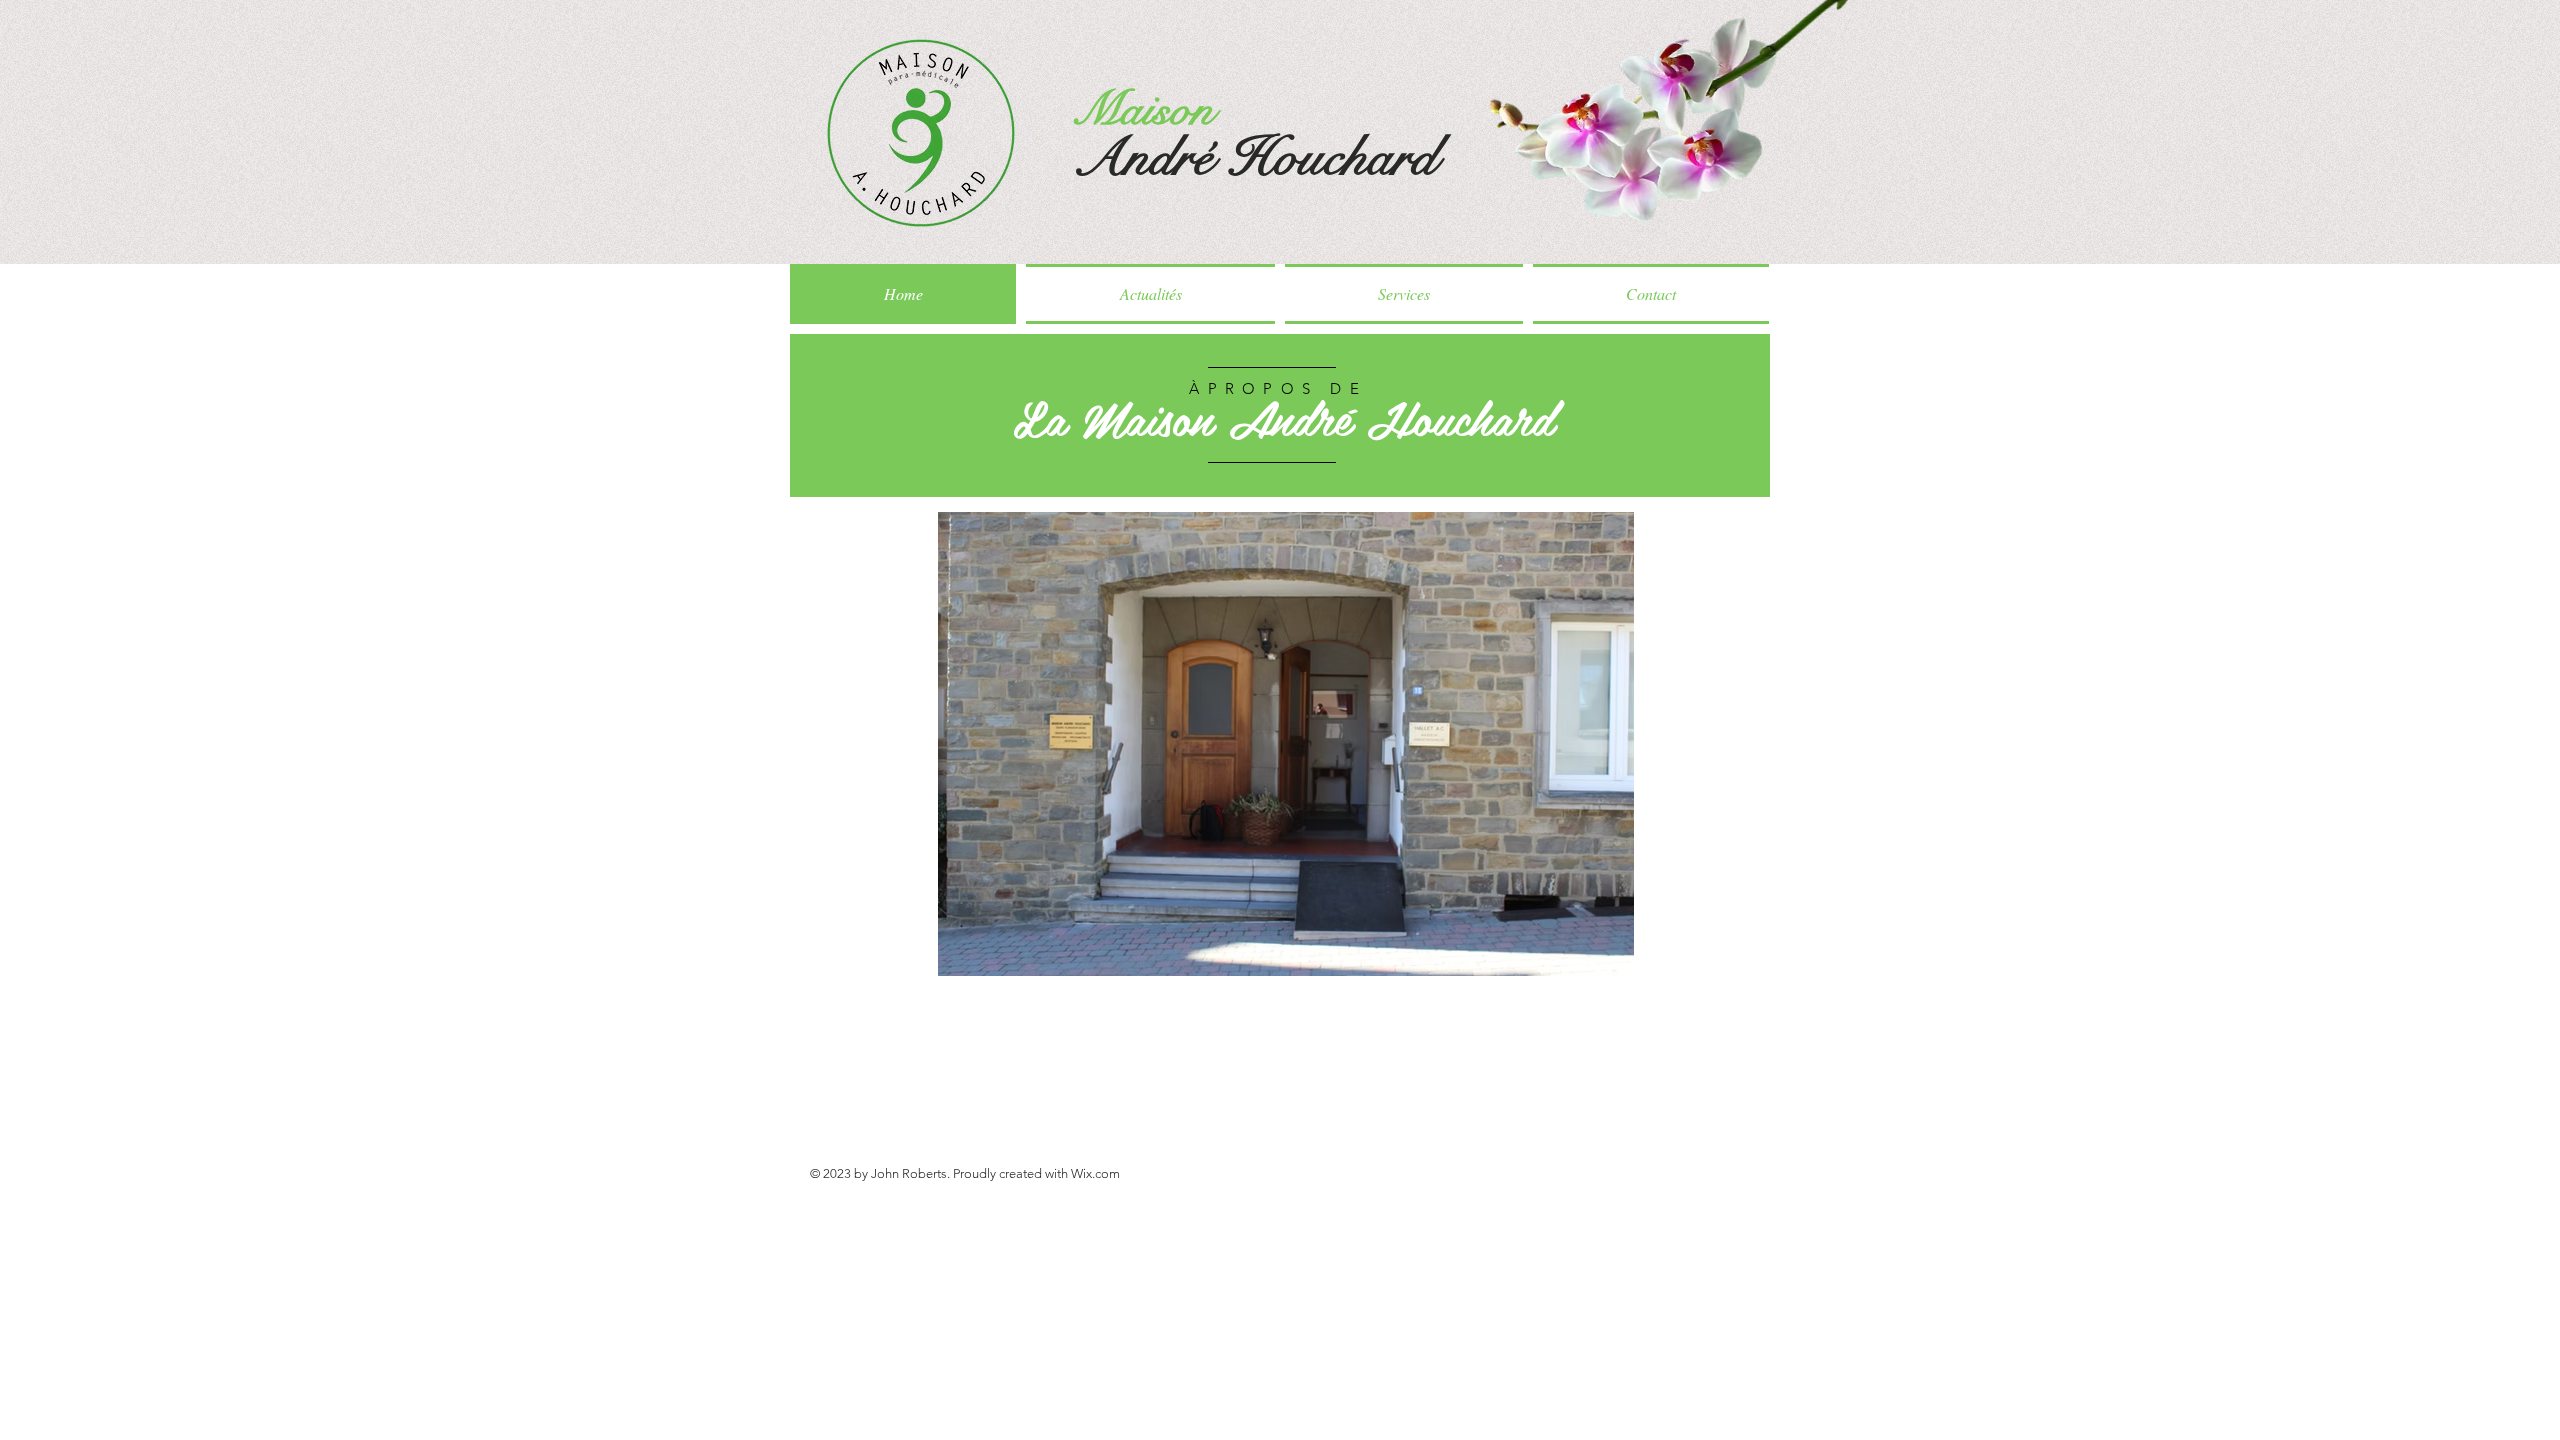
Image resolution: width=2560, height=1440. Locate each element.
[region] (1280, 416)
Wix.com (1095, 1173)
